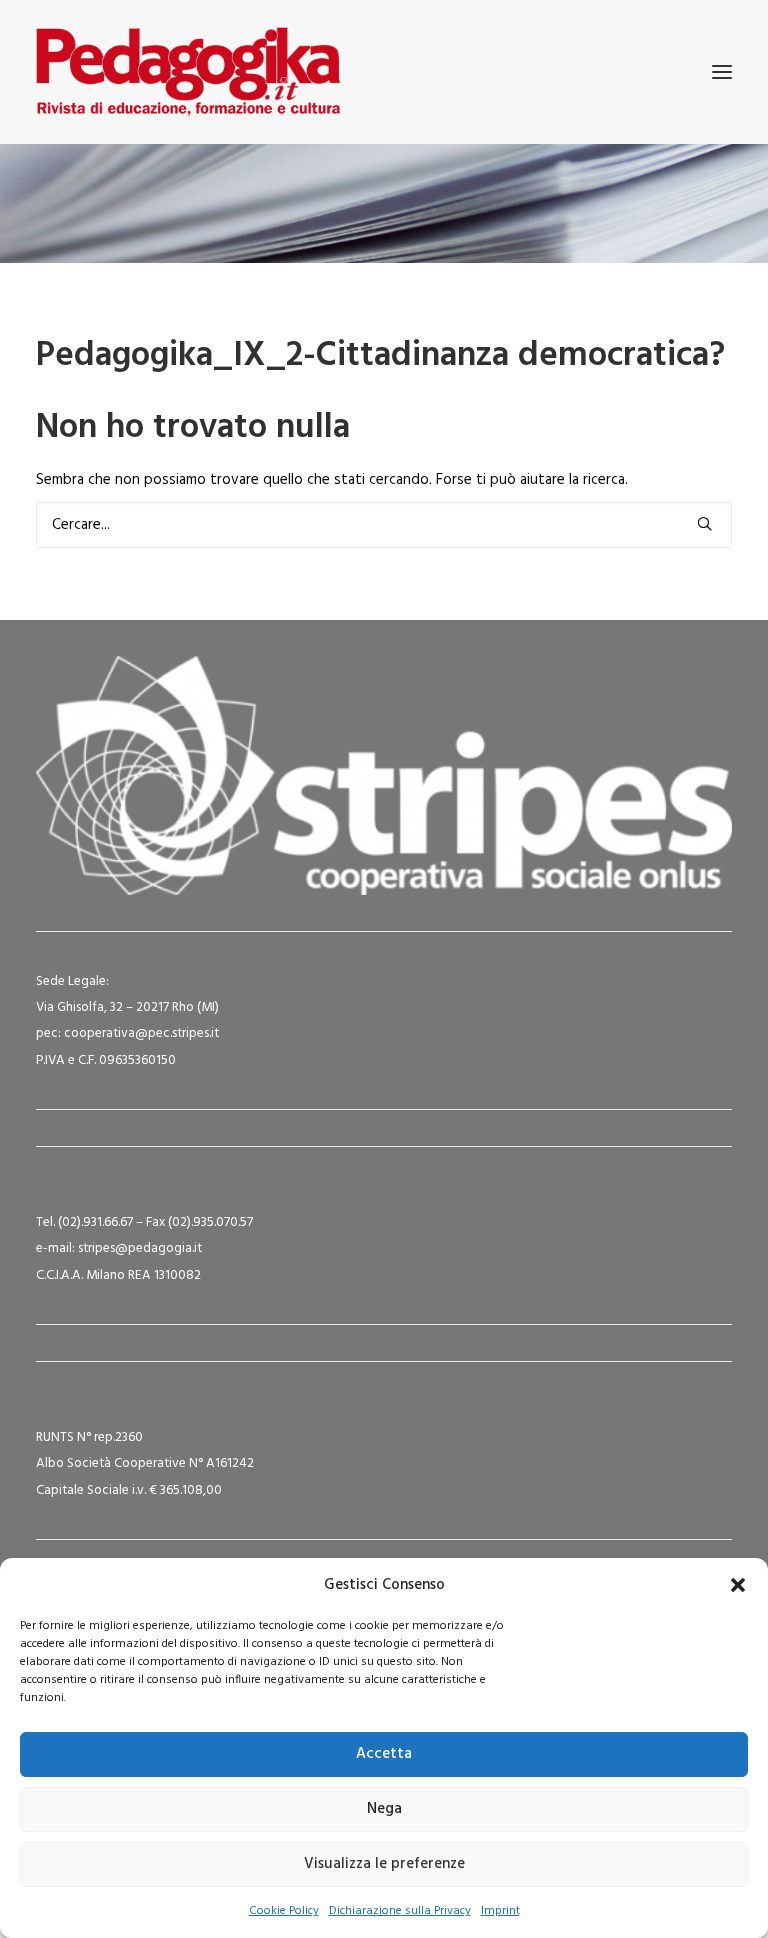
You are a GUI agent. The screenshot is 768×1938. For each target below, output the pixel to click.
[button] (738, 1585)
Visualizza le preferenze (384, 1864)
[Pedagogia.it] (188, 72)
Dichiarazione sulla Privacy (400, 1911)
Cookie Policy (284, 1911)
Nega (384, 1809)
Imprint (500, 1911)
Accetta (384, 1754)
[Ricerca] (384, 525)
